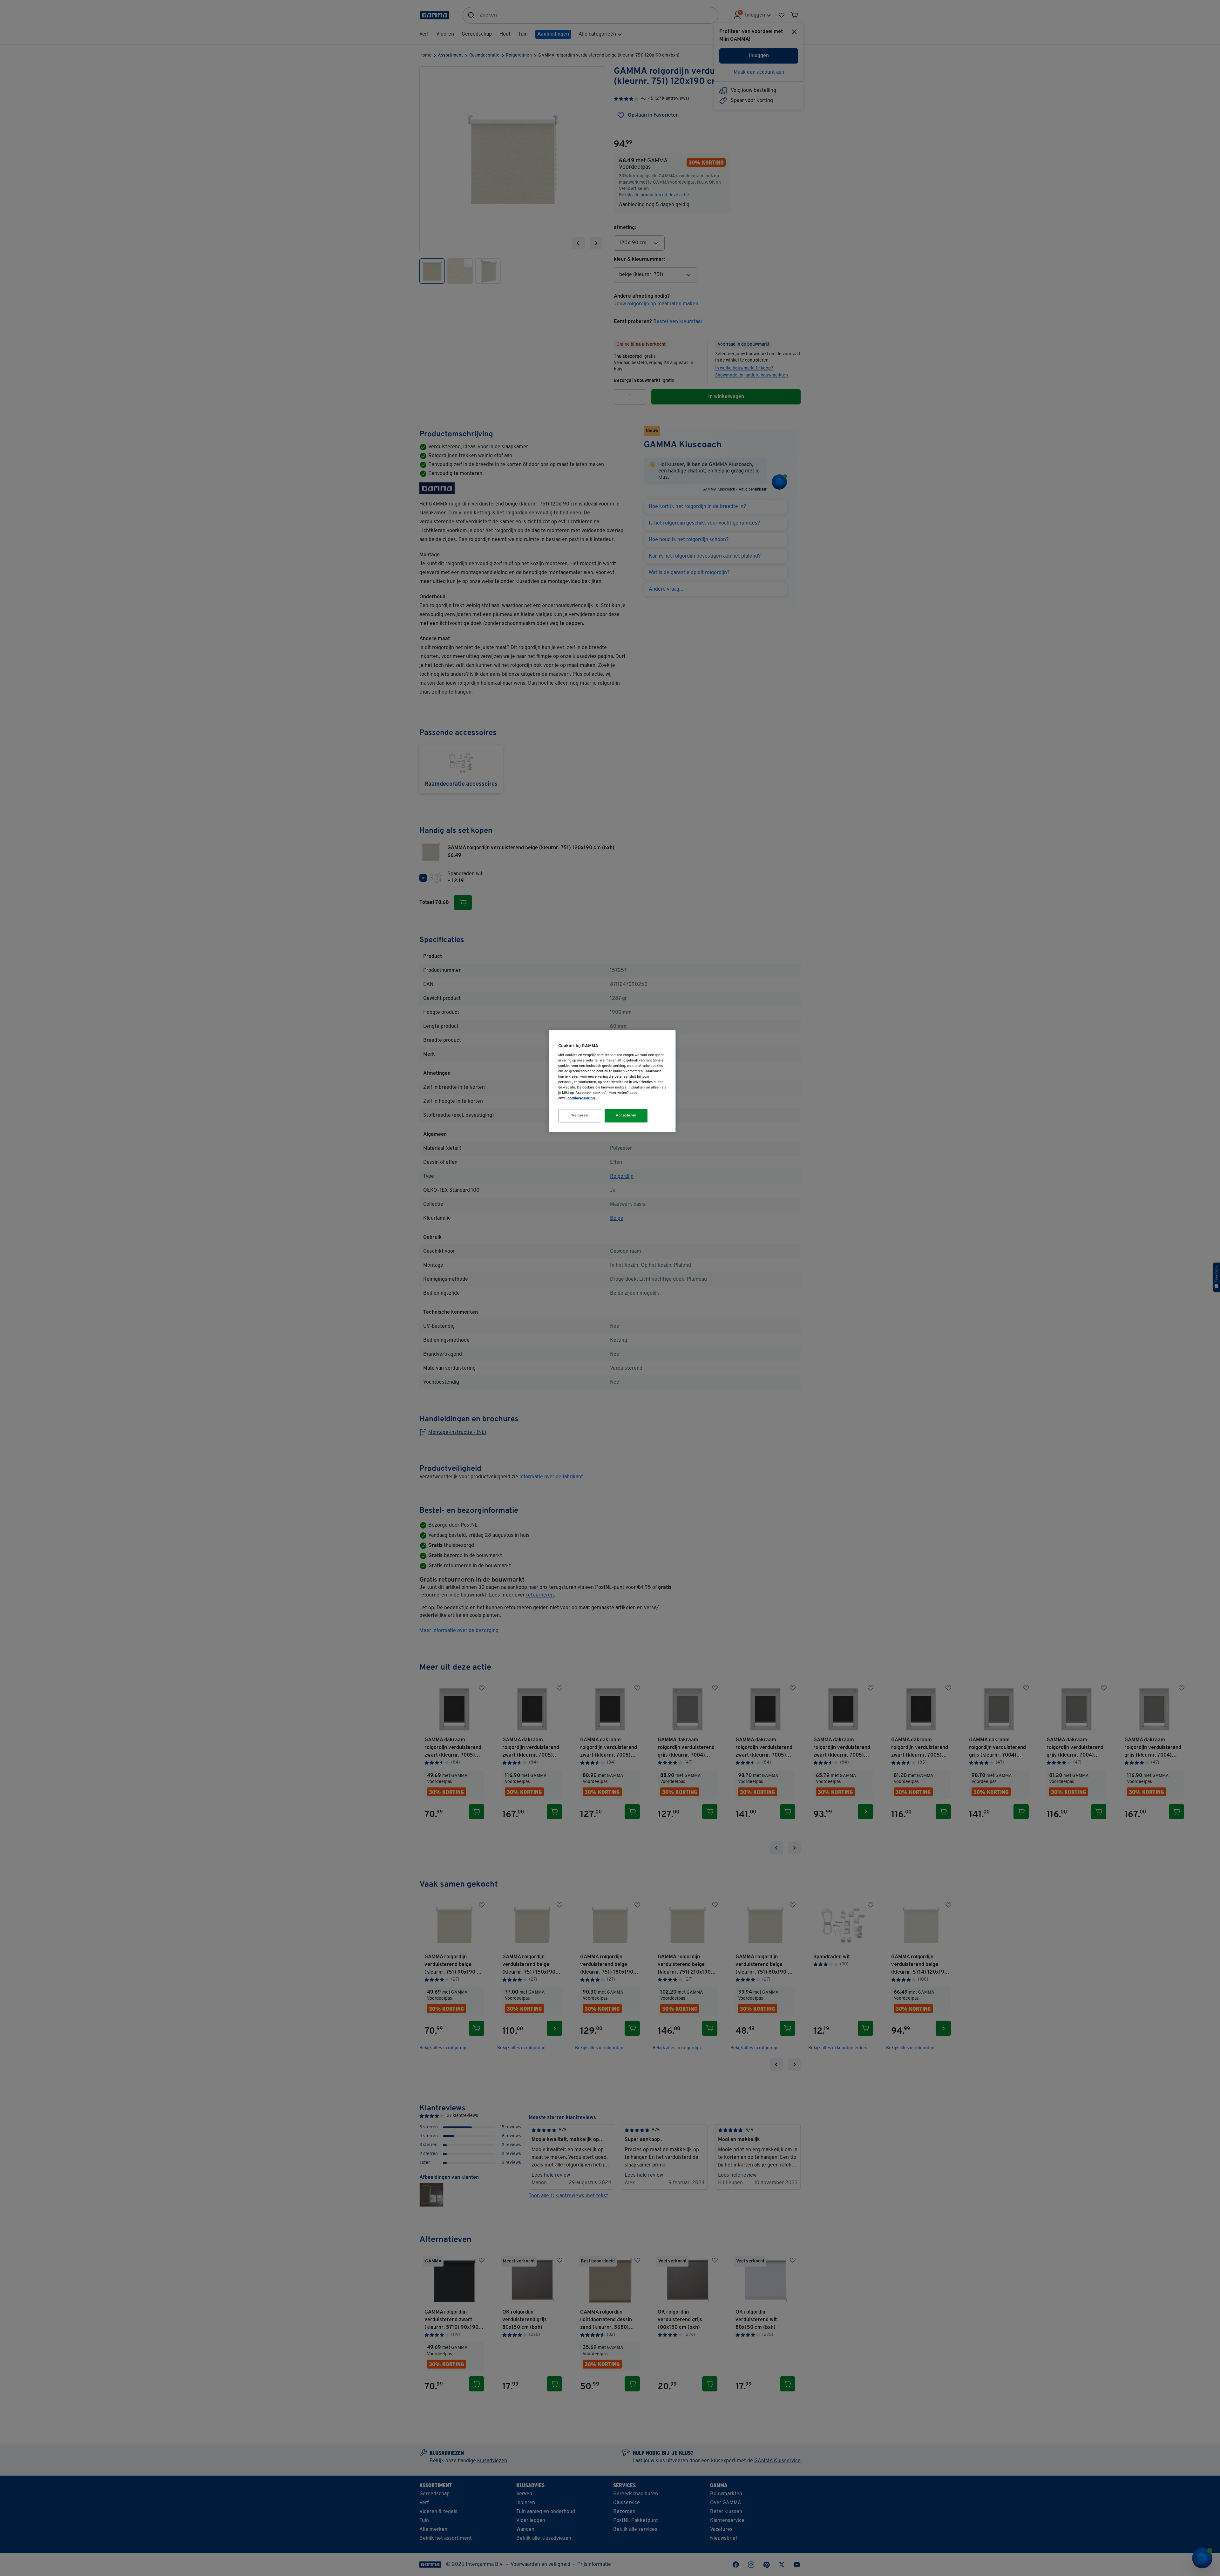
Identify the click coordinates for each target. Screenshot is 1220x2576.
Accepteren (626, 1115)
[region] (612, 1081)
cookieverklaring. (582, 1098)
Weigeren (580, 1115)
